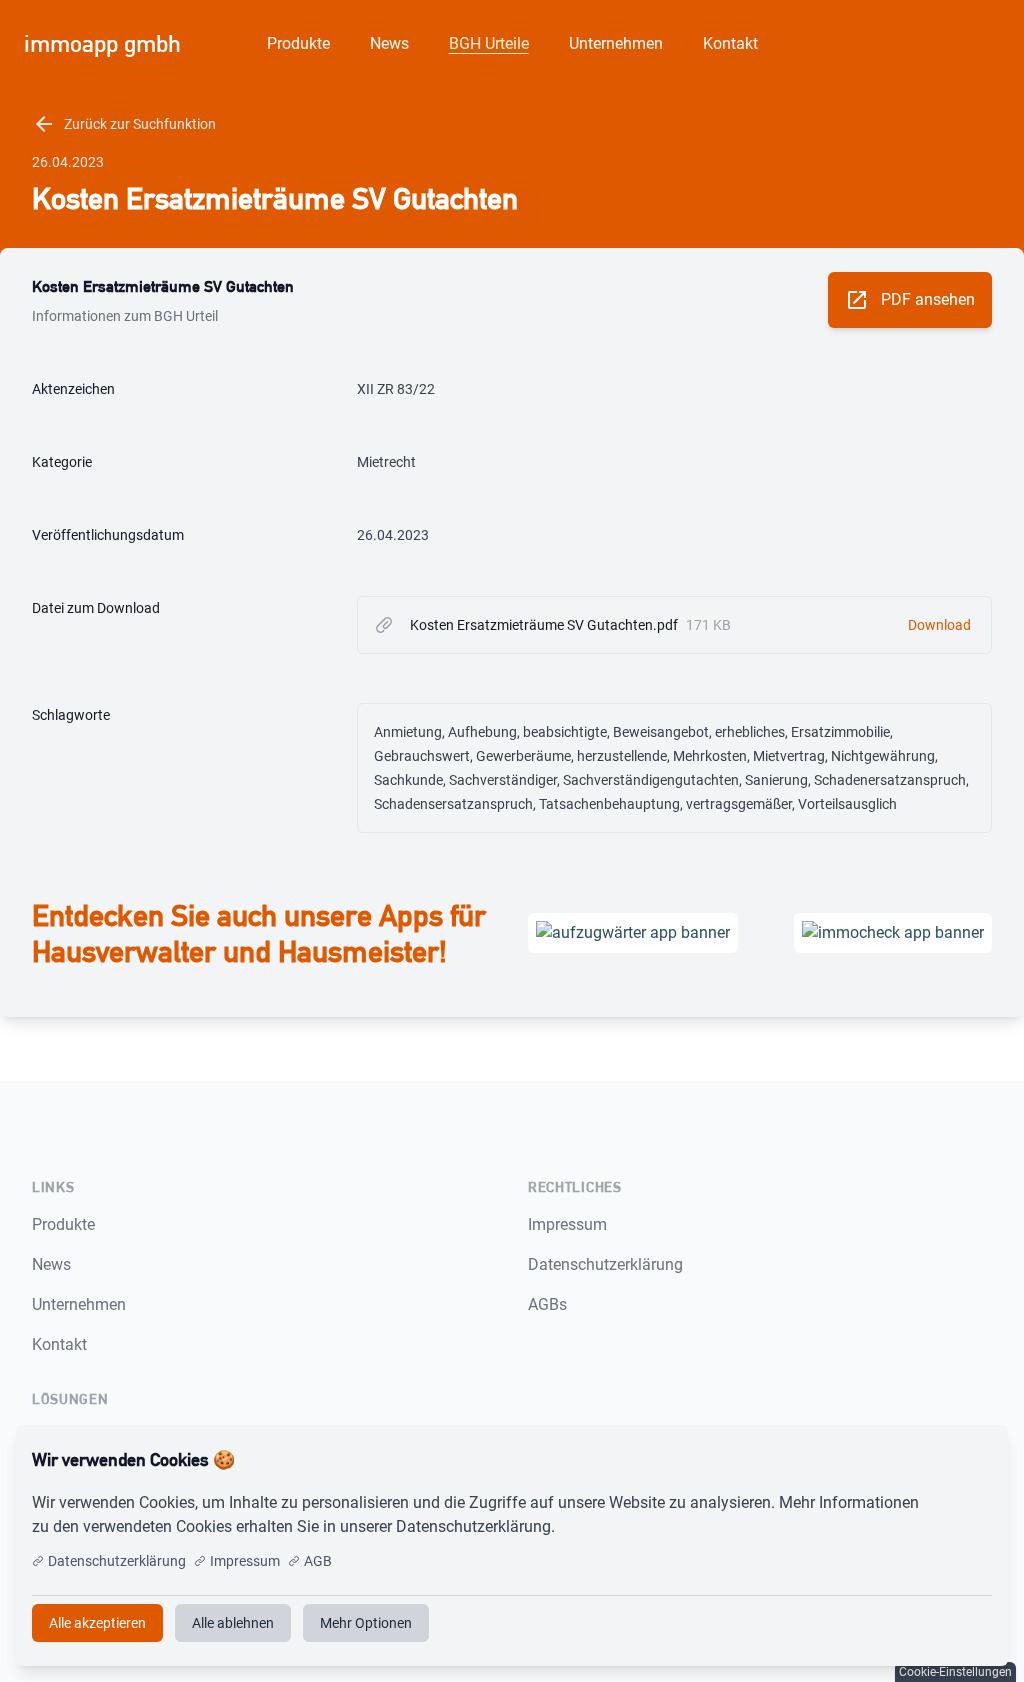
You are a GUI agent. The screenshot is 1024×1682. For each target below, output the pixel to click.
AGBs (547, 1304)
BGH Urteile (489, 43)
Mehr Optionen (366, 1623)
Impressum (567, 1224)
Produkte (298, 43)
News (389, 43)
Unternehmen (616, 43)
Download (939, 625)
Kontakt (730, 43)
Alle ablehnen (233, 1623)
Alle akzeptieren (926, 1460)
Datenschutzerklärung (605, 1264)
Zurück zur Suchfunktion (124, 124)
